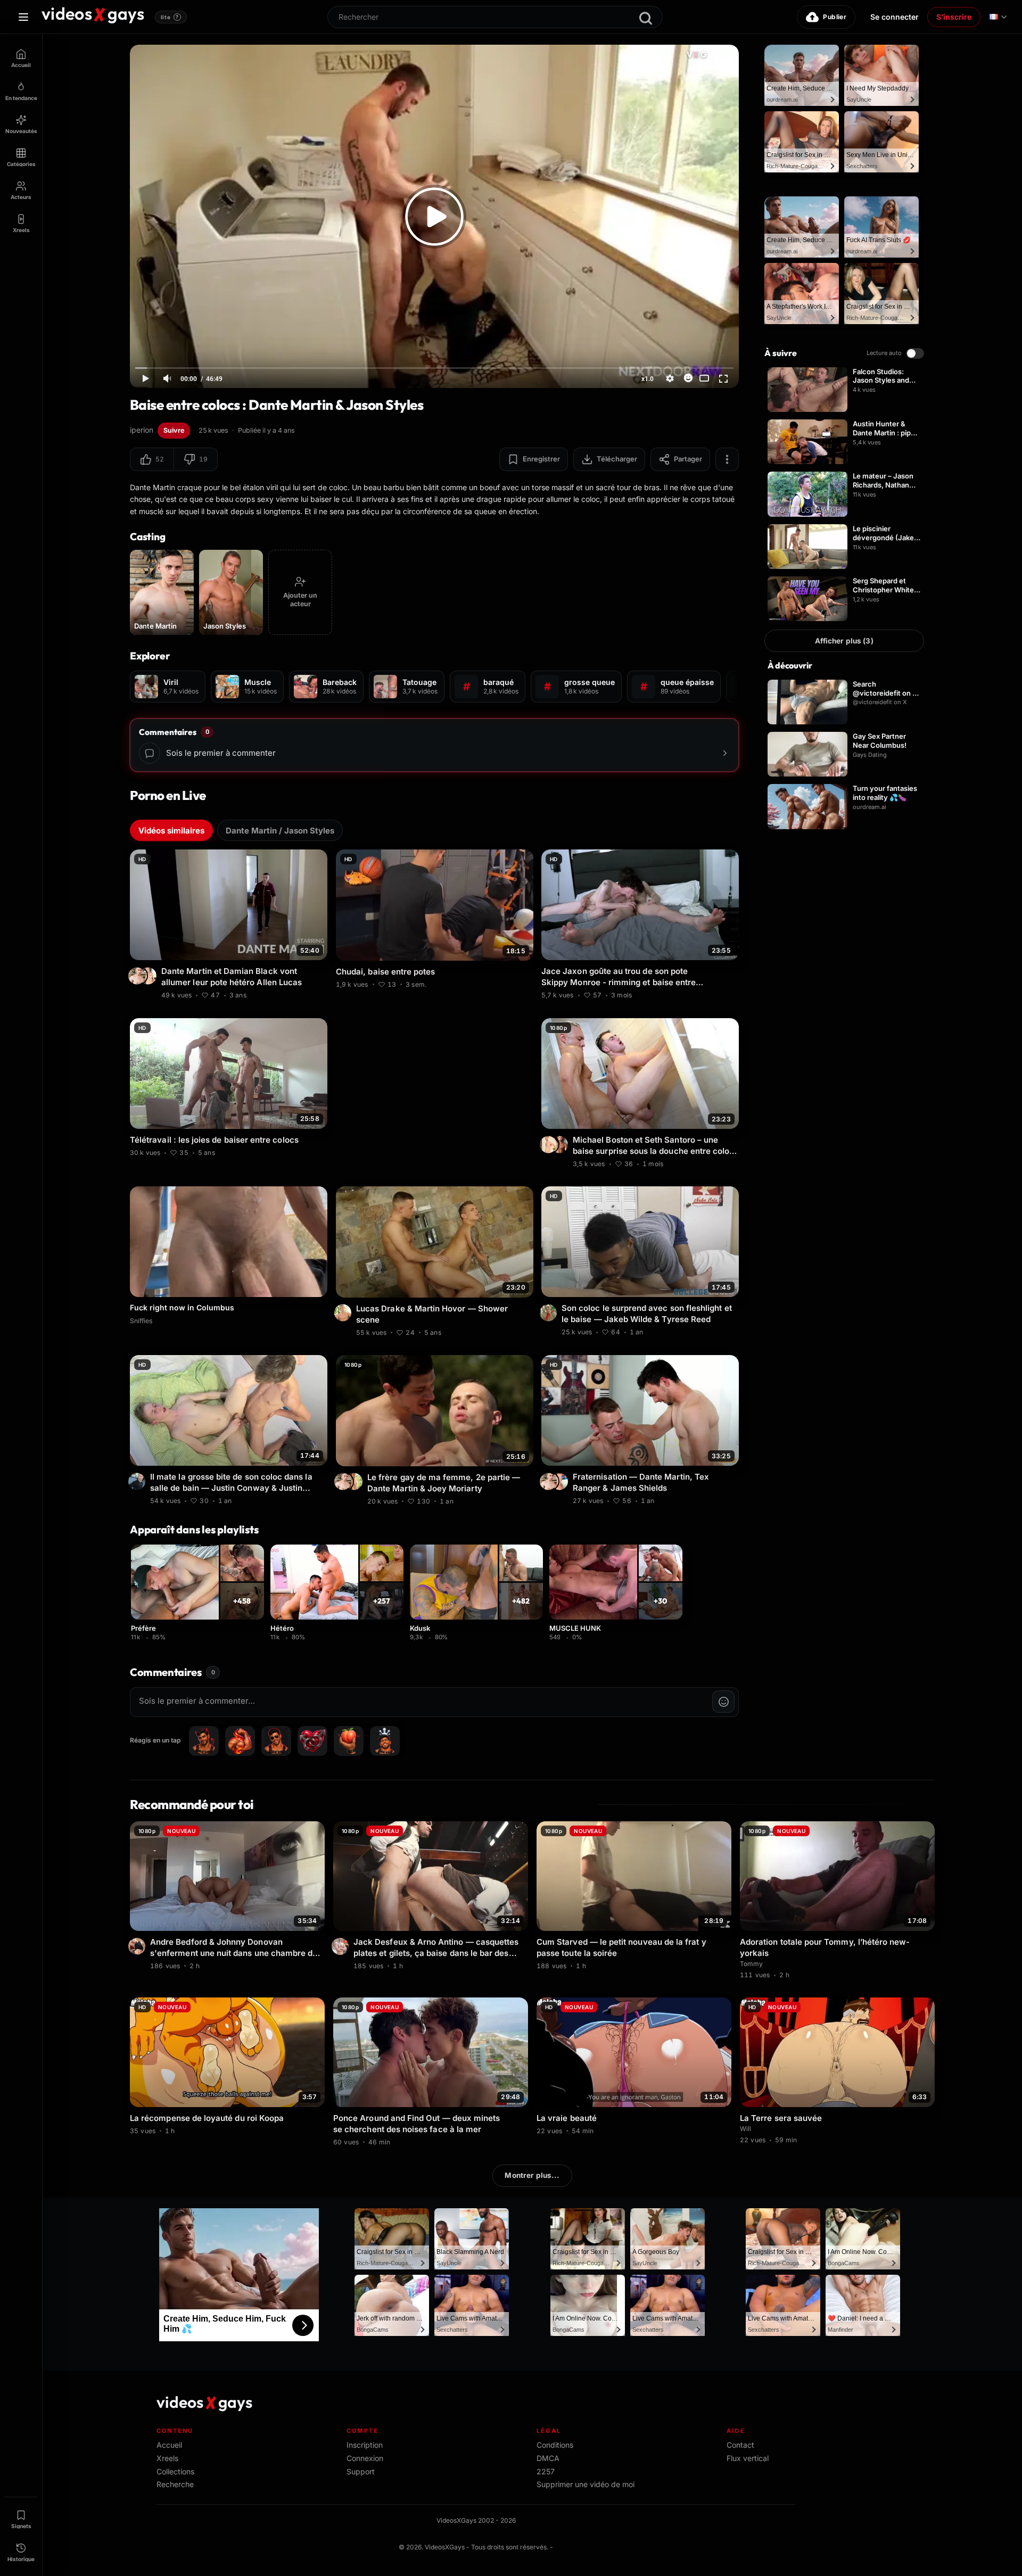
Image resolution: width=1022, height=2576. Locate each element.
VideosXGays (445, 2547)
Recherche (175, 2484)
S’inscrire (954, 17)
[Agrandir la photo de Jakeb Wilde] (550, 1313)
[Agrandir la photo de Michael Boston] (550, 1144)
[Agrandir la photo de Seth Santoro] (561, 1144)
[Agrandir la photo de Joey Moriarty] (356, 1481)
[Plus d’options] (727, 459)
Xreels (167, 2458)
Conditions (555, 2445)
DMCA (548, 2458)
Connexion (365, 2458)
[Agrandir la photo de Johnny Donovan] (138, 1946)
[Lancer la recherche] (646, 18)
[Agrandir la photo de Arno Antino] (342, 1946)
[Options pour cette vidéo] (321, 994)
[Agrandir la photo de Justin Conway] (138, 1481)
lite (170, 17)
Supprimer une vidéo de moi (586, 2484)
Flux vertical (748, 2458)
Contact (740, 2445)
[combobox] (495, 17)
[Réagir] (688, 378)
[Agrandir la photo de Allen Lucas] (150, 976)
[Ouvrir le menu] (23, 17)
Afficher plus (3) (844, 641)
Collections (175, 2471)
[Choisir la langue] (998, 17)
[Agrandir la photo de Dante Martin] (138, 976)
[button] (152, 459)
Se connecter (895, 17)
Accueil (169, 2445)
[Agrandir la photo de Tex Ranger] (561, 1481)
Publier (835, 17)
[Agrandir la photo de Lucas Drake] (344, 1313)
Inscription (365, 2445)
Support (361, 2471)
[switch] (915, 353)
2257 (546, 2471)
